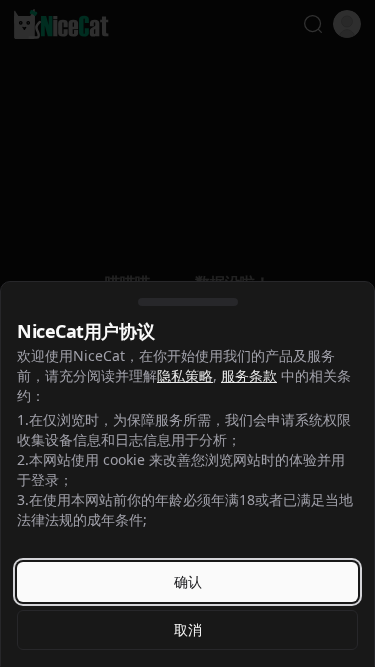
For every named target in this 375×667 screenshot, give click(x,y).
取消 (188, 629)
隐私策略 (185, 375)
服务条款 (249, 375)
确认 (188, 581)
